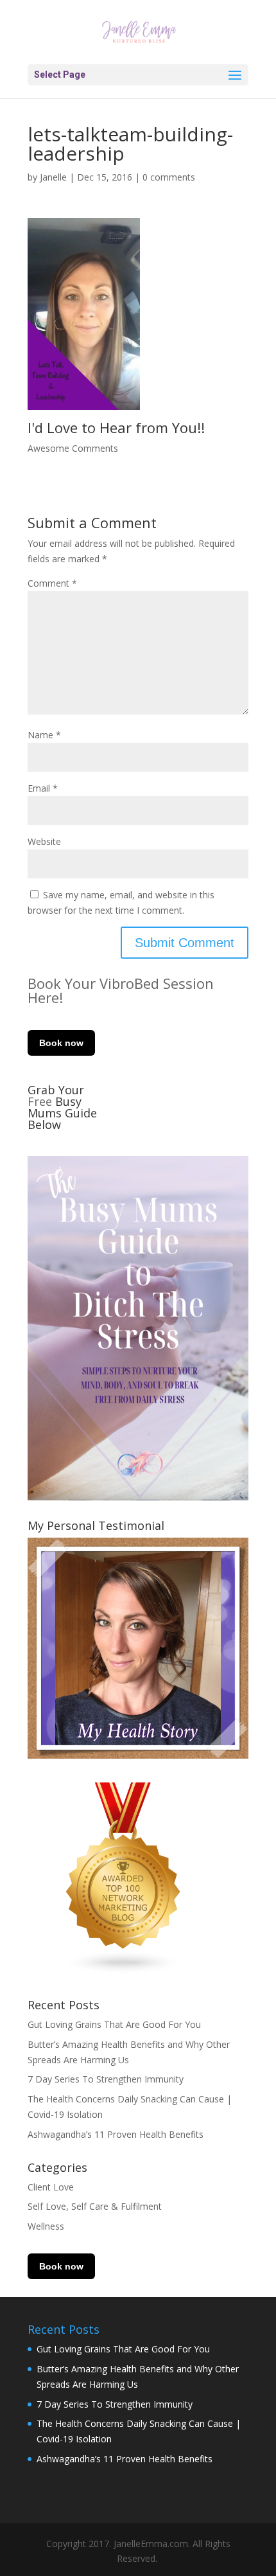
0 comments (169, 177)
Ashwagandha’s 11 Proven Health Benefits (116, 2134)
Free (41, 1101)
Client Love (51, 2187)
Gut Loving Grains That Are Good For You (114, 2024)
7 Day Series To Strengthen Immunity (106, 2079)
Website (44, 841)
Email (43, 788)
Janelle (53, 177)
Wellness (46, 2226)
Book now (61, 1043)
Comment (52, 583)
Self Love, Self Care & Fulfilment (95, 2206)
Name (44, 735)
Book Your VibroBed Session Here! (121, 990)
